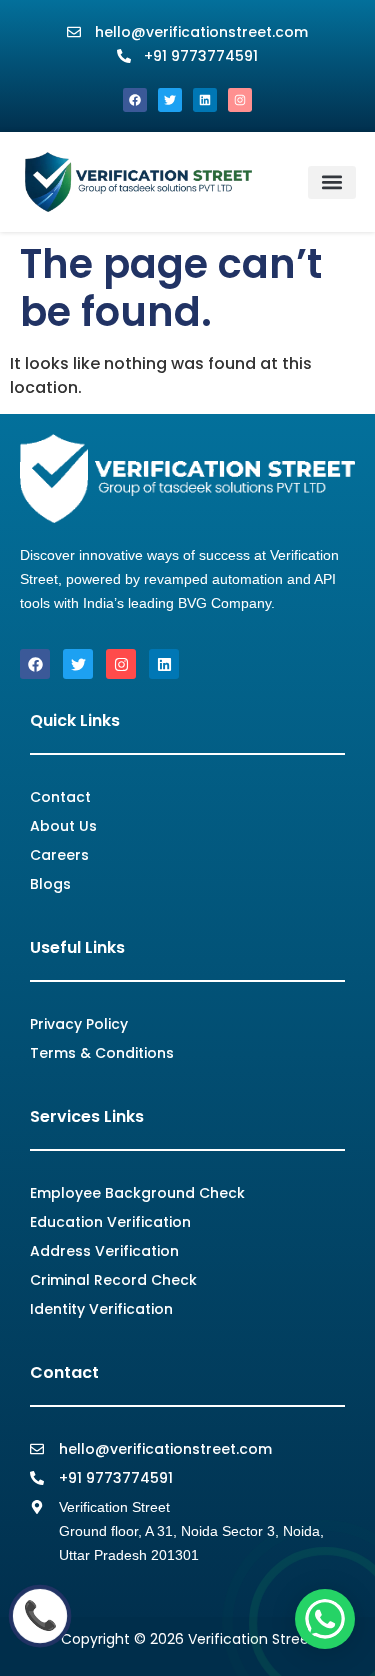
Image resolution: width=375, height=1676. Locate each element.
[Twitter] (170, 100)
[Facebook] (135, 100)
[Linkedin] (205, 100)
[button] (332, 182)
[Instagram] (240, 100)
